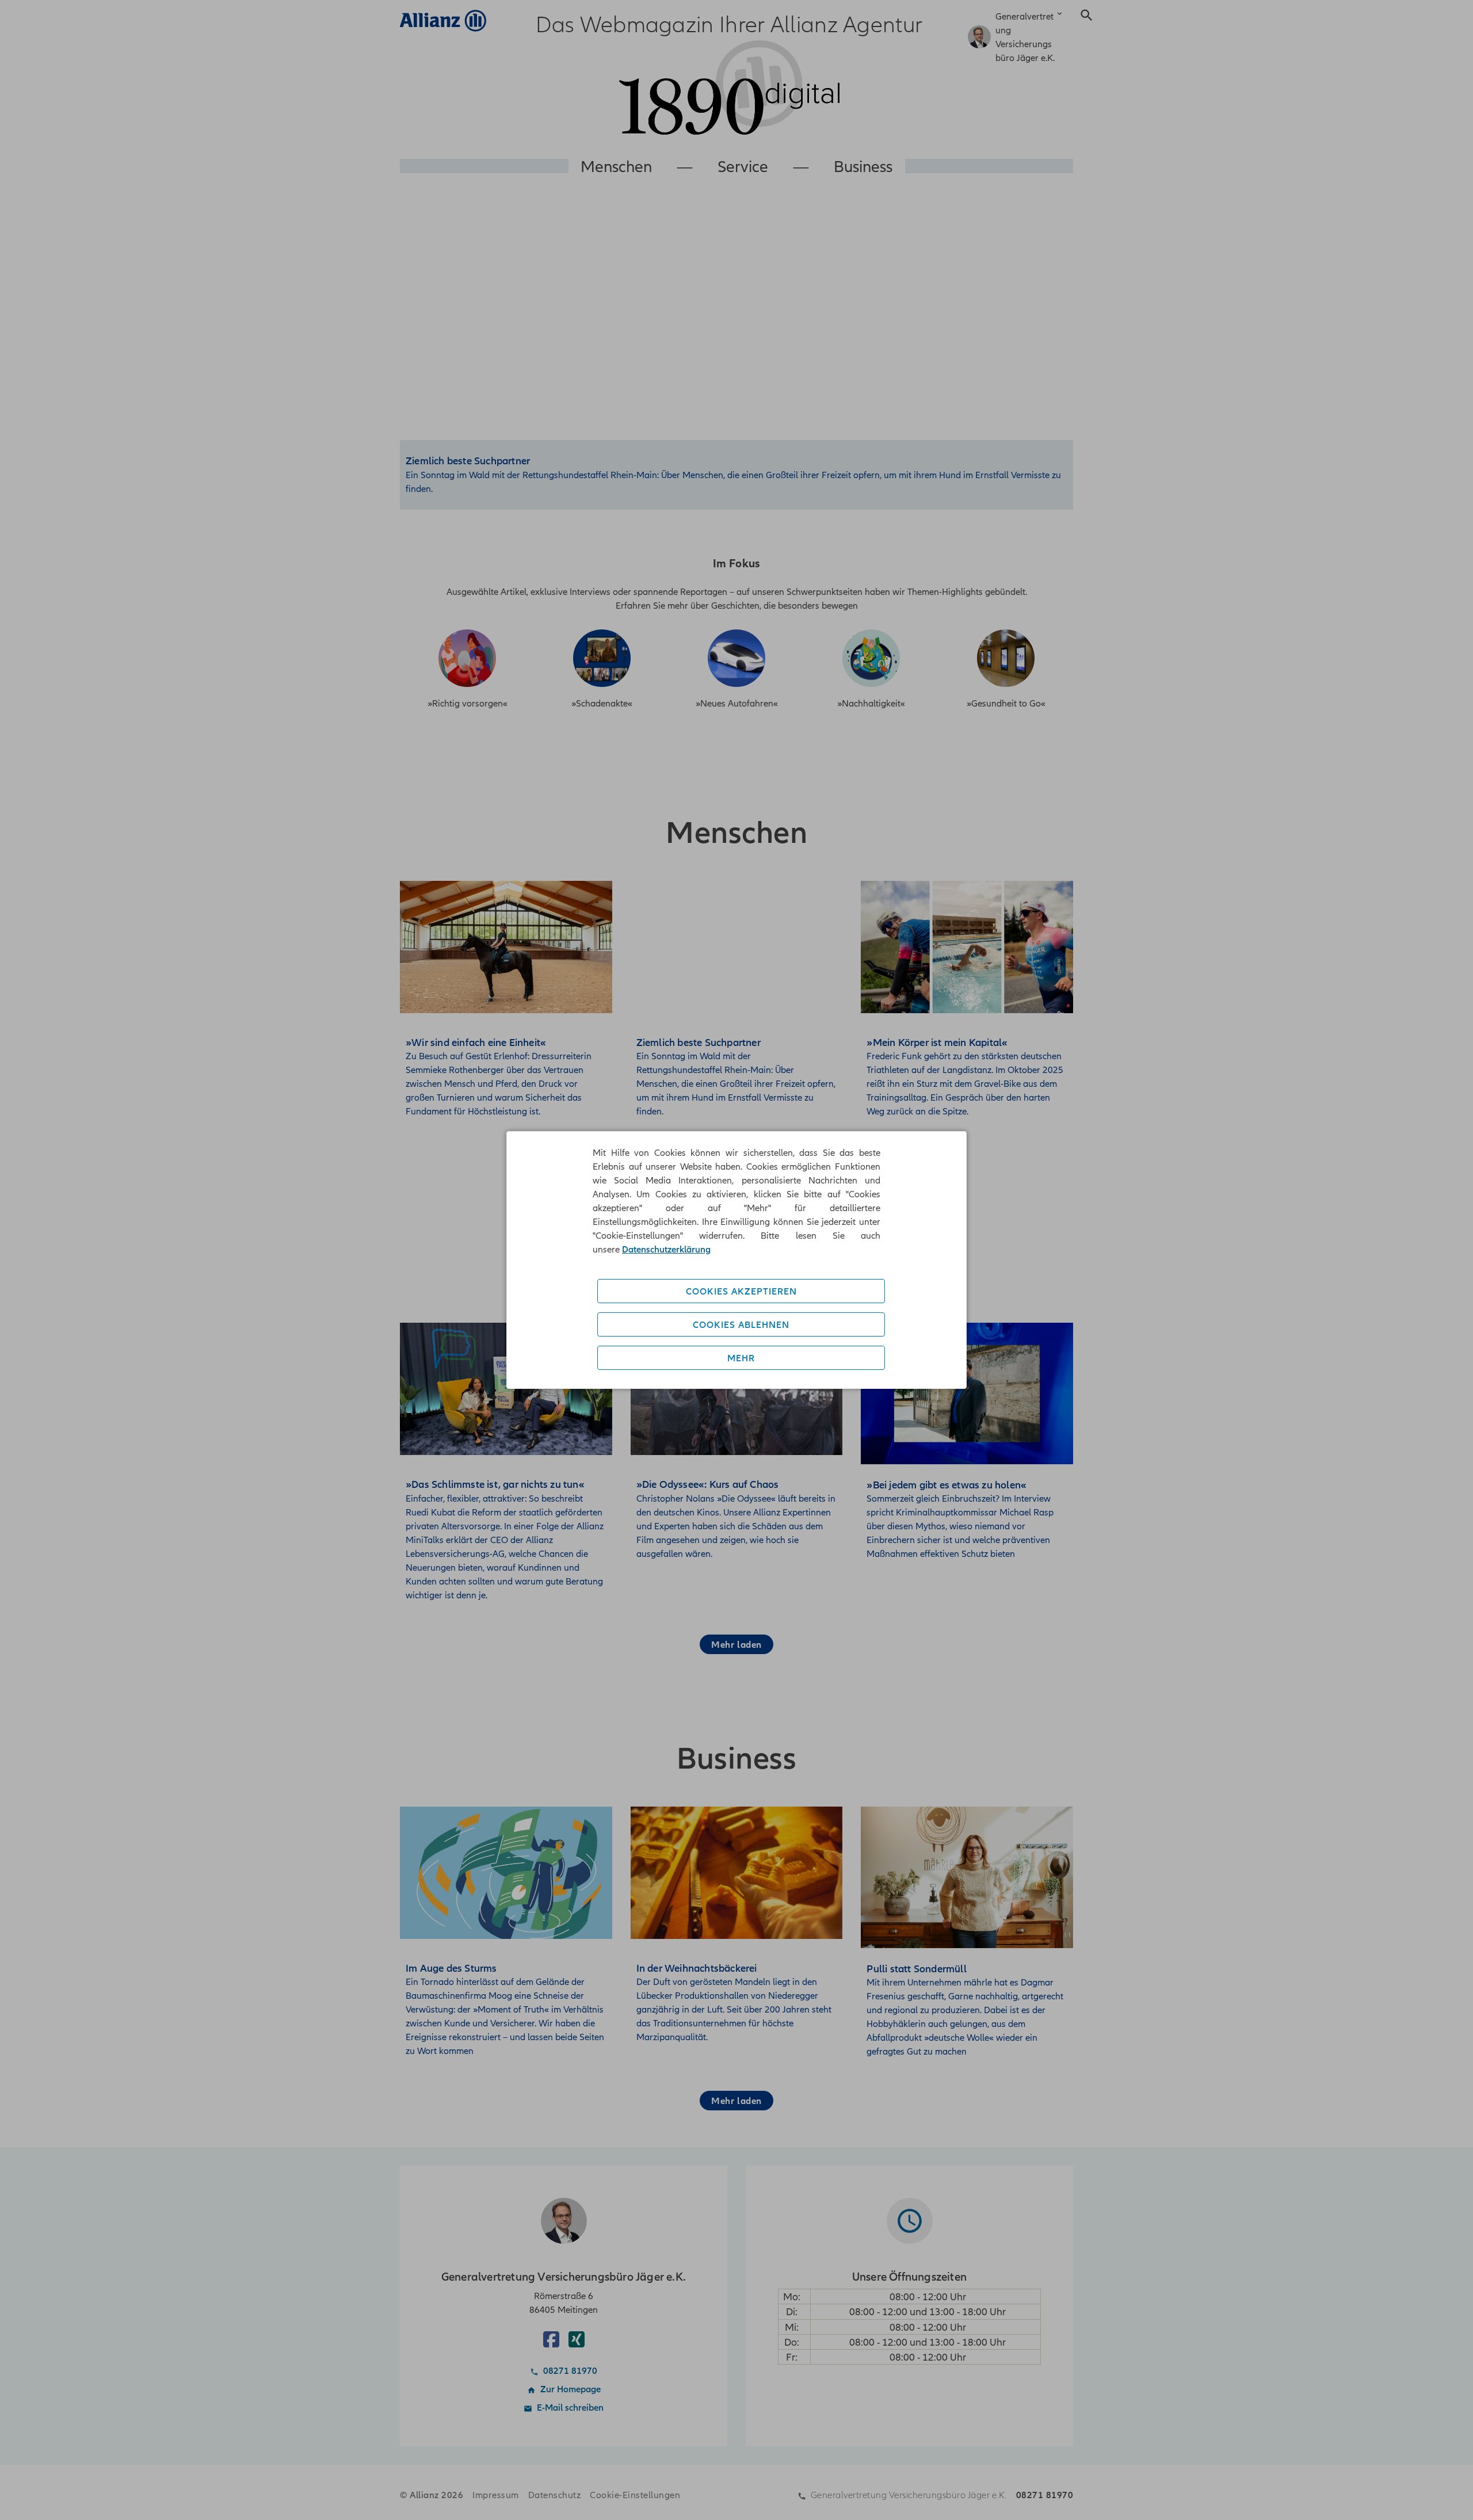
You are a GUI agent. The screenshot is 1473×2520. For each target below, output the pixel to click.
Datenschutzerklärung (666, 1249)
